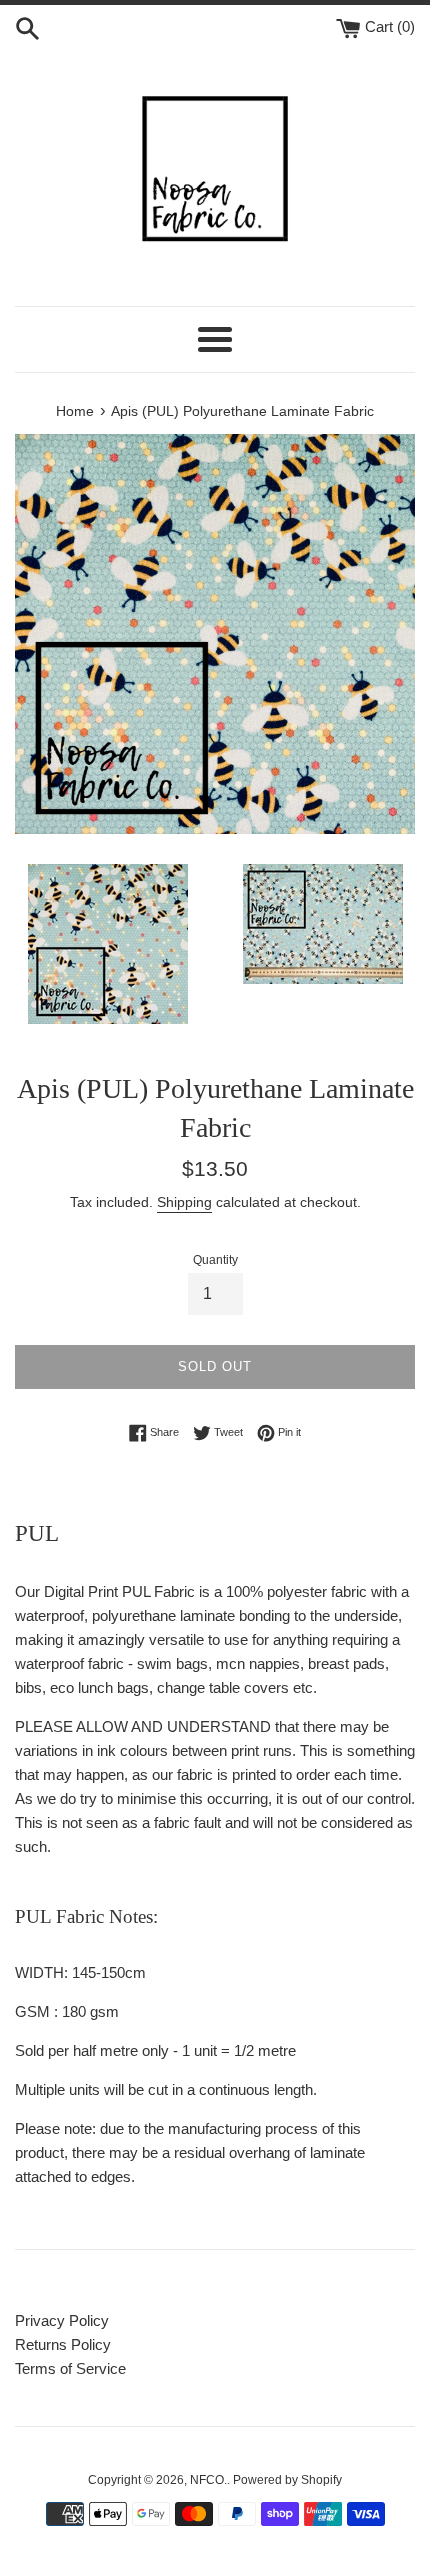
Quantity (215, 1260)
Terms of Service (70, 2368)
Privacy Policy (62, 2320)
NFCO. (208, 2480)
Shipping (184, 1202)
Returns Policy (63, 2344)
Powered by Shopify (287, 2480)
